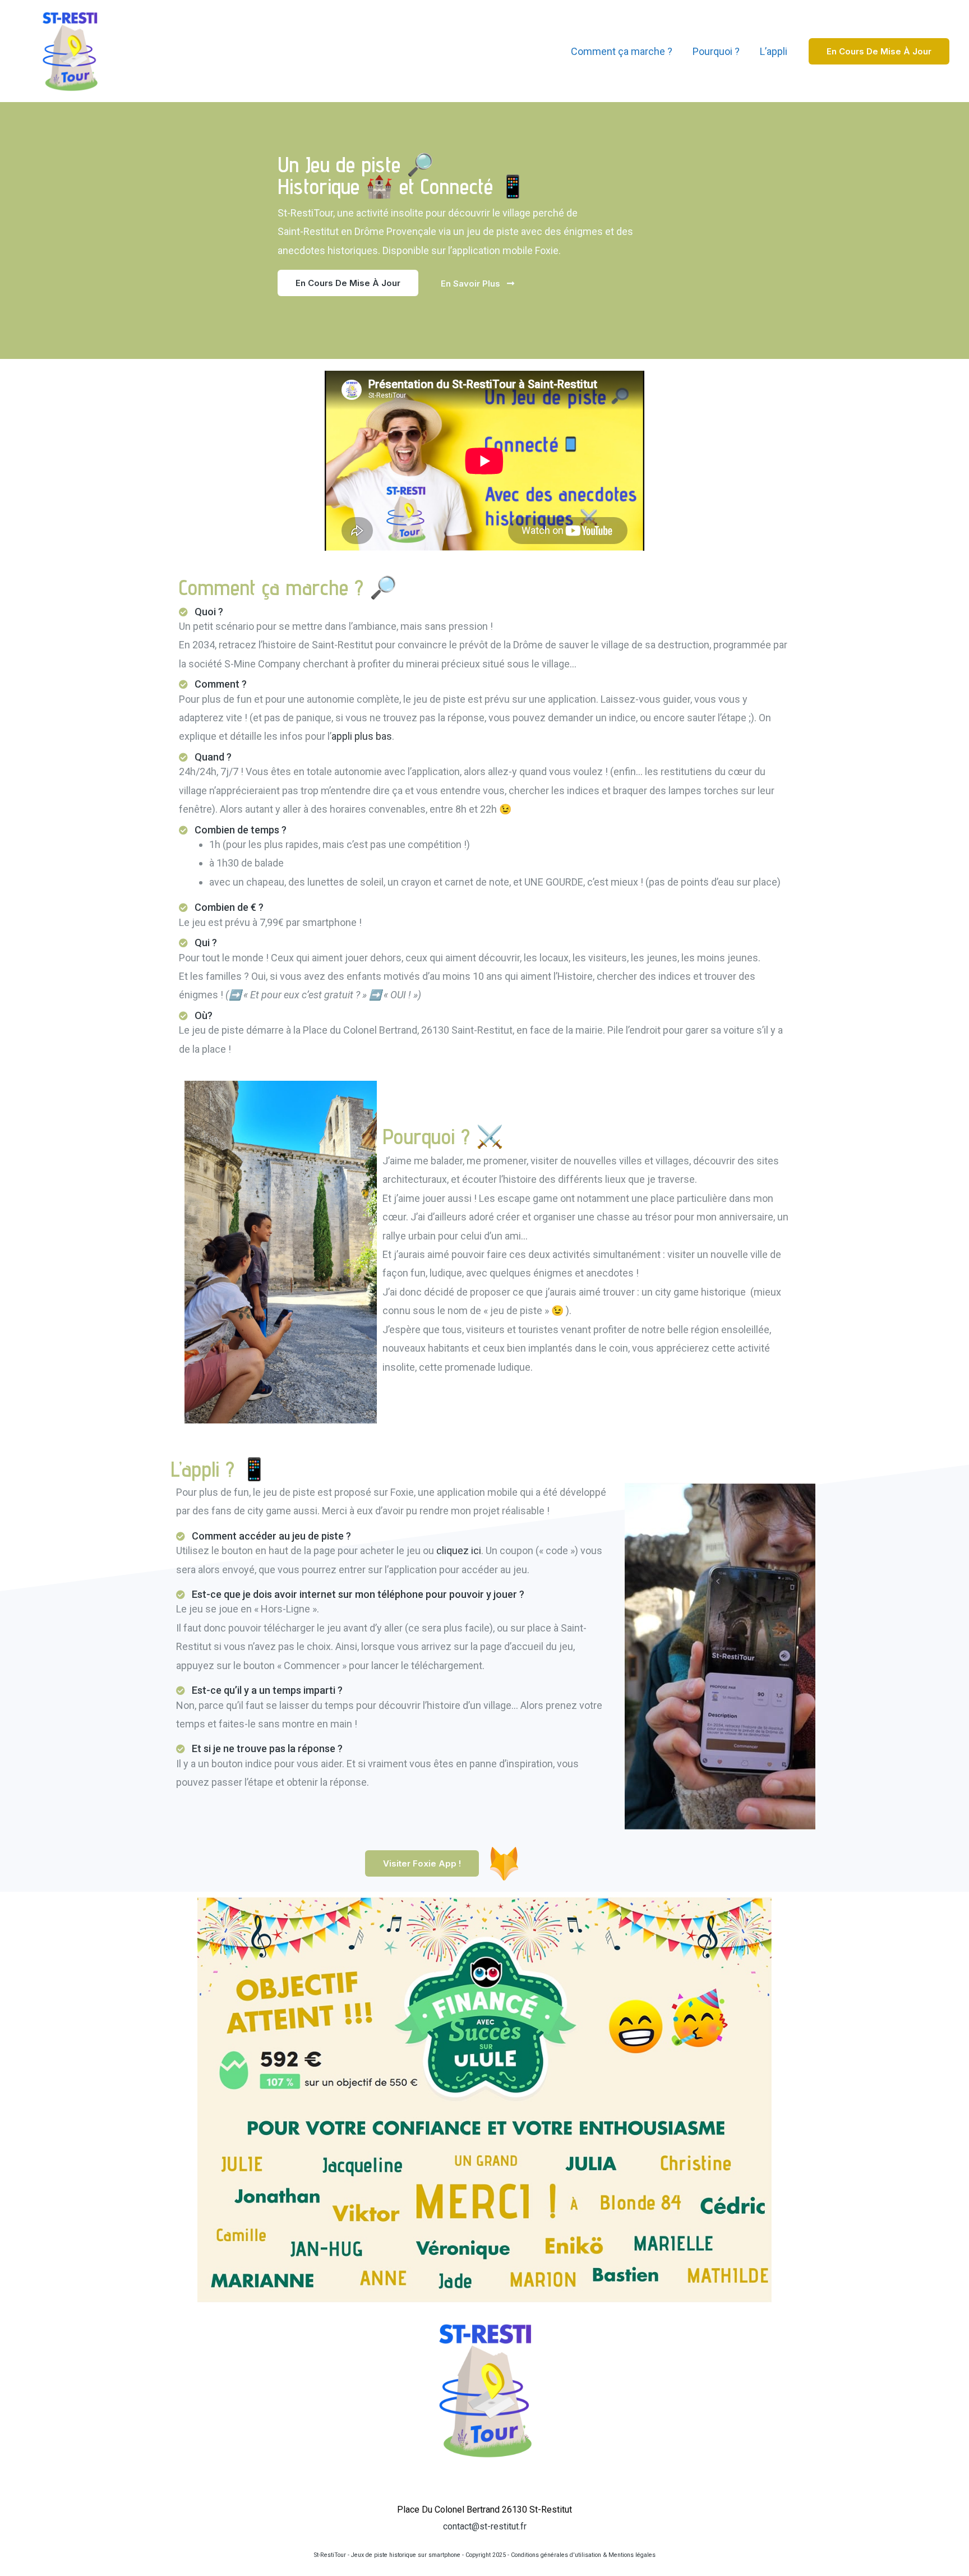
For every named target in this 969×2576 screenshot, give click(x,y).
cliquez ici (459, 1550)
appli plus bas (362, 736)
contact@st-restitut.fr (485, 2526)
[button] (348, 283)
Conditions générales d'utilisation (556, 2555)
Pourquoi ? (716, 51)
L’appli (774, 51)
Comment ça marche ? (622, 51)
